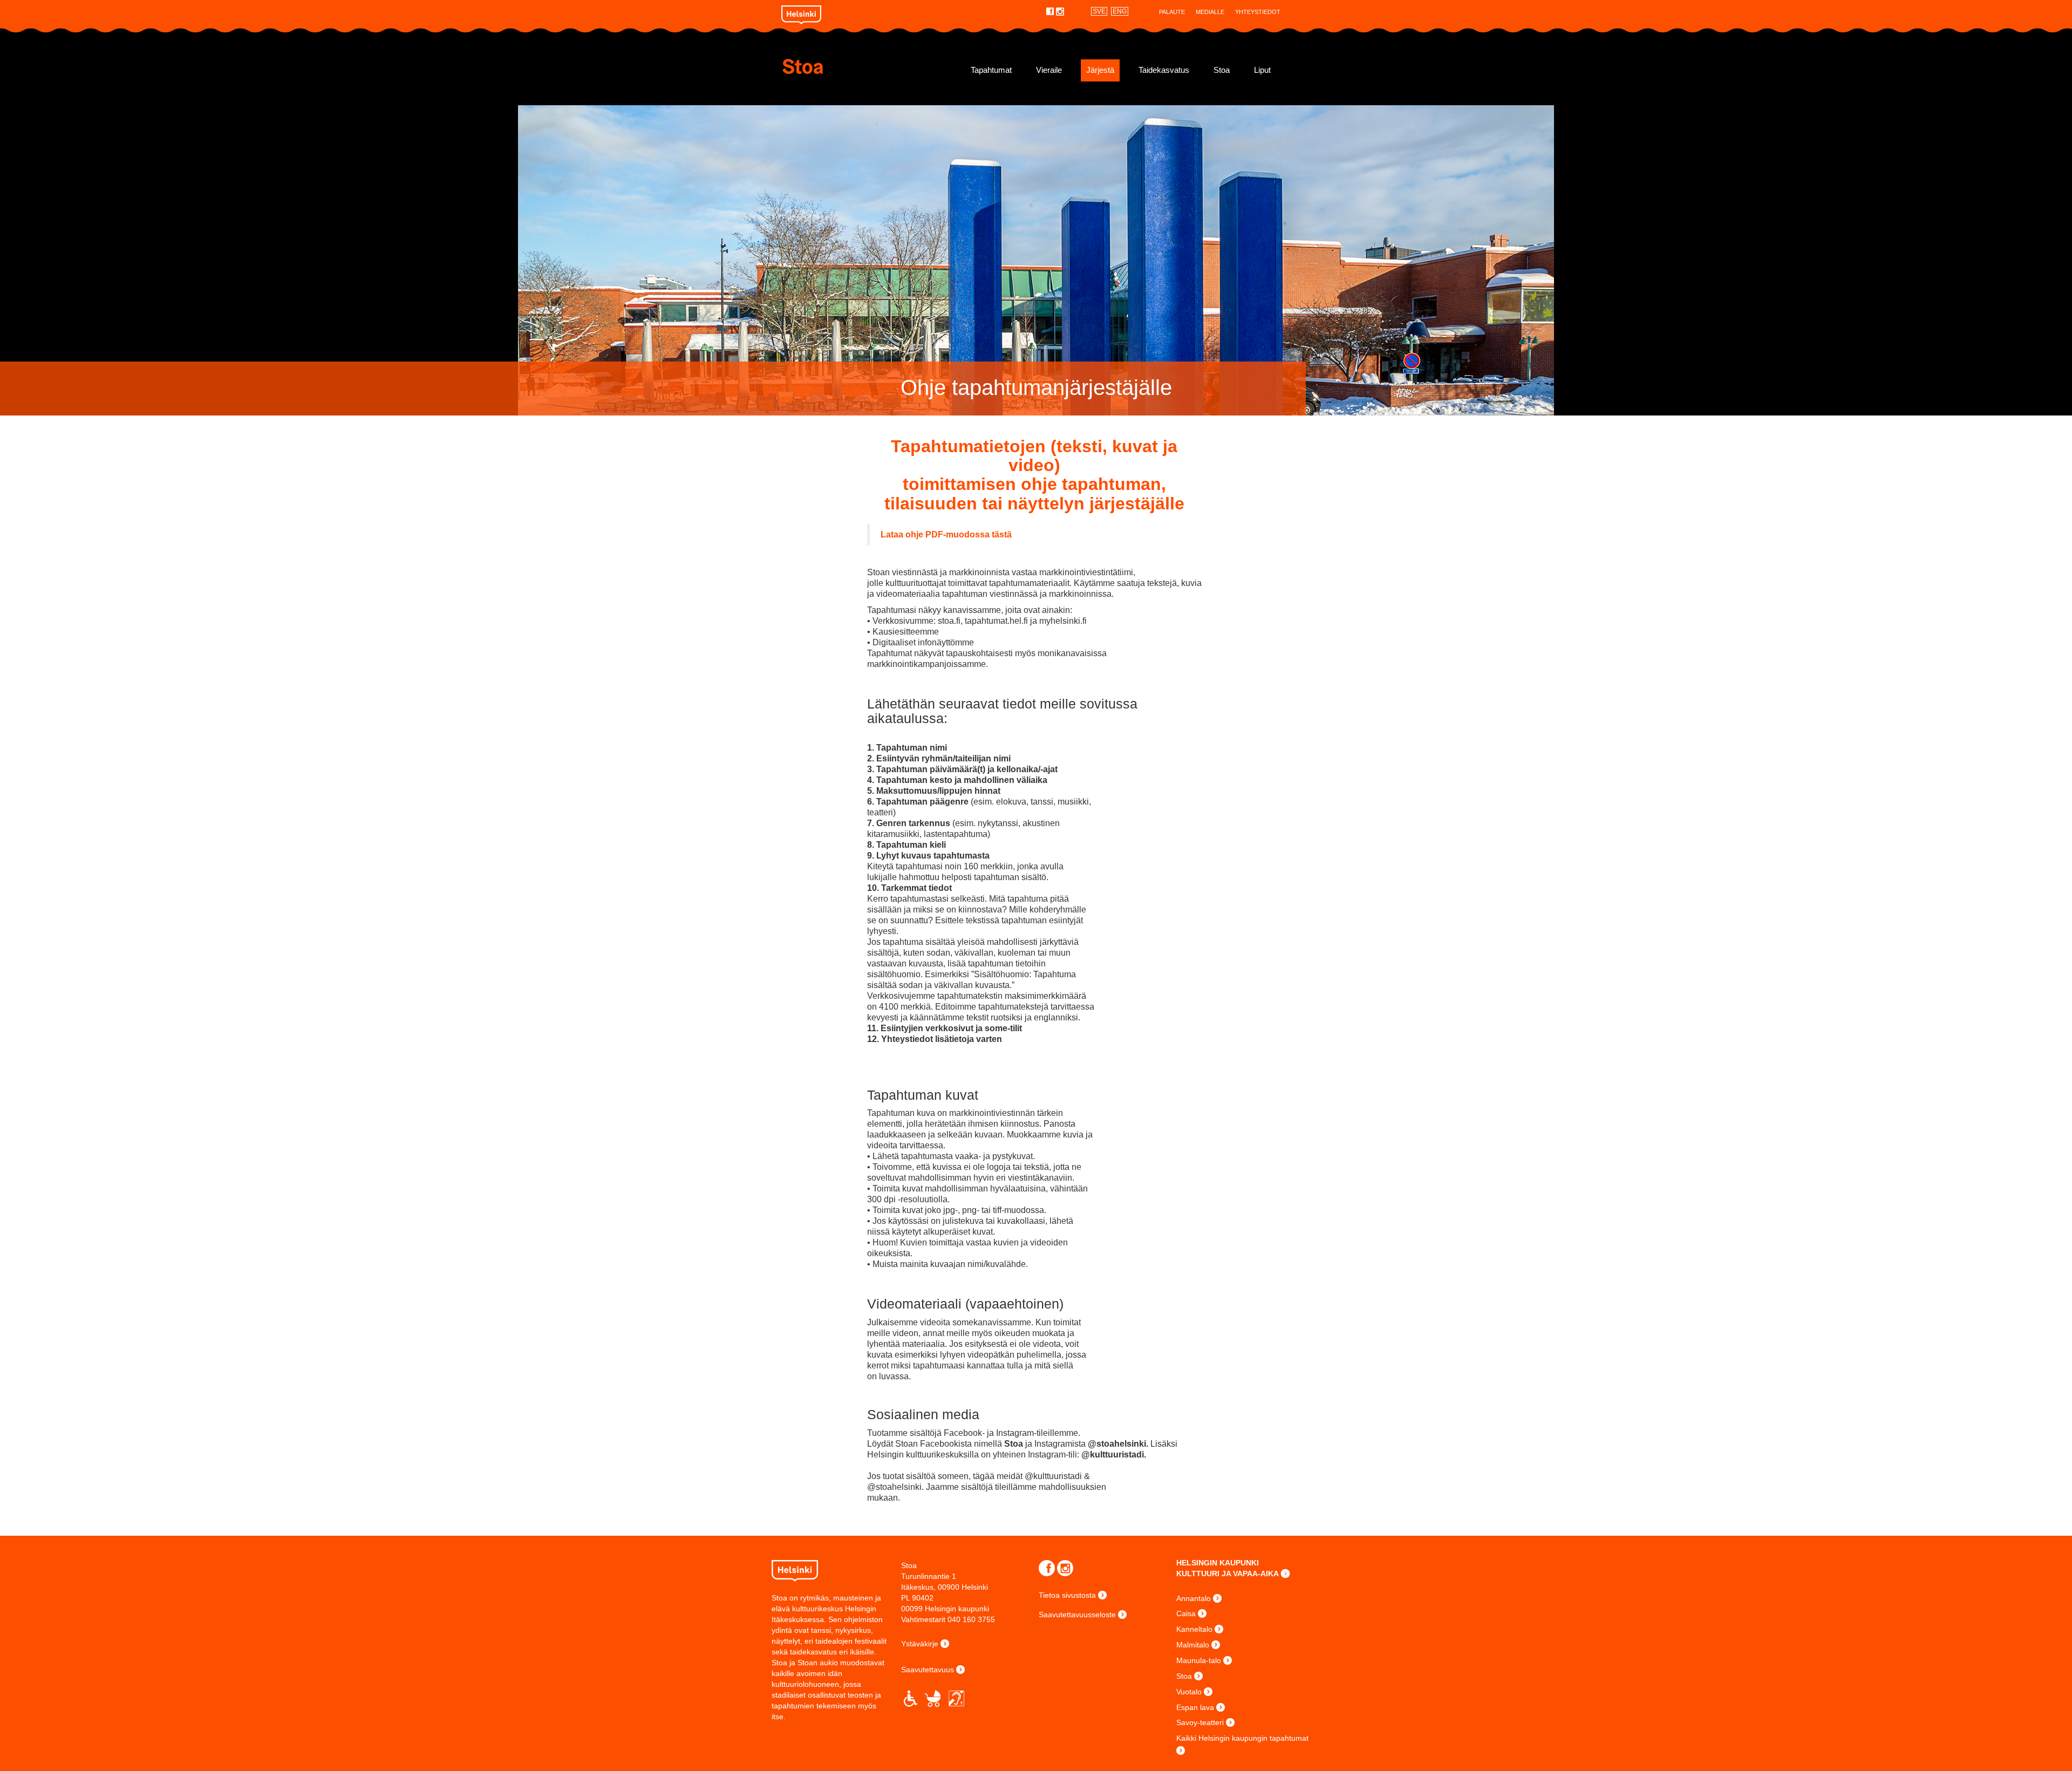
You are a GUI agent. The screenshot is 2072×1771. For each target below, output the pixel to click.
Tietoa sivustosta (1067, 1595)
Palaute (1172, 12)
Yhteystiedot (1258, 12)
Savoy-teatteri (1200, 1722)
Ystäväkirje (920, 1644)
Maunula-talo (1199, 1660)
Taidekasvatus (1164, 70)
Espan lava (1195, 1707)
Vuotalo (1189, 1692)
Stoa (846, 66)
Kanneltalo (1194, 1629)
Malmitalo (1193, 1645)
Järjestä (1100, 70)
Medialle (1210, 12)
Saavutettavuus (928, 1670)
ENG (1120, 11)
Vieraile (1049, 70)
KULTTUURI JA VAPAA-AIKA (1228, 1574)
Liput (1262, 70)
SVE (1099, 11)
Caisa (1186, 1613)
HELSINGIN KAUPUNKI (1218, 1563)
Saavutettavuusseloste (1077, 1615)
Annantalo (1194, 1598)
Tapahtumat (991, 70)
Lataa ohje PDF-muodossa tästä (946, 534)
